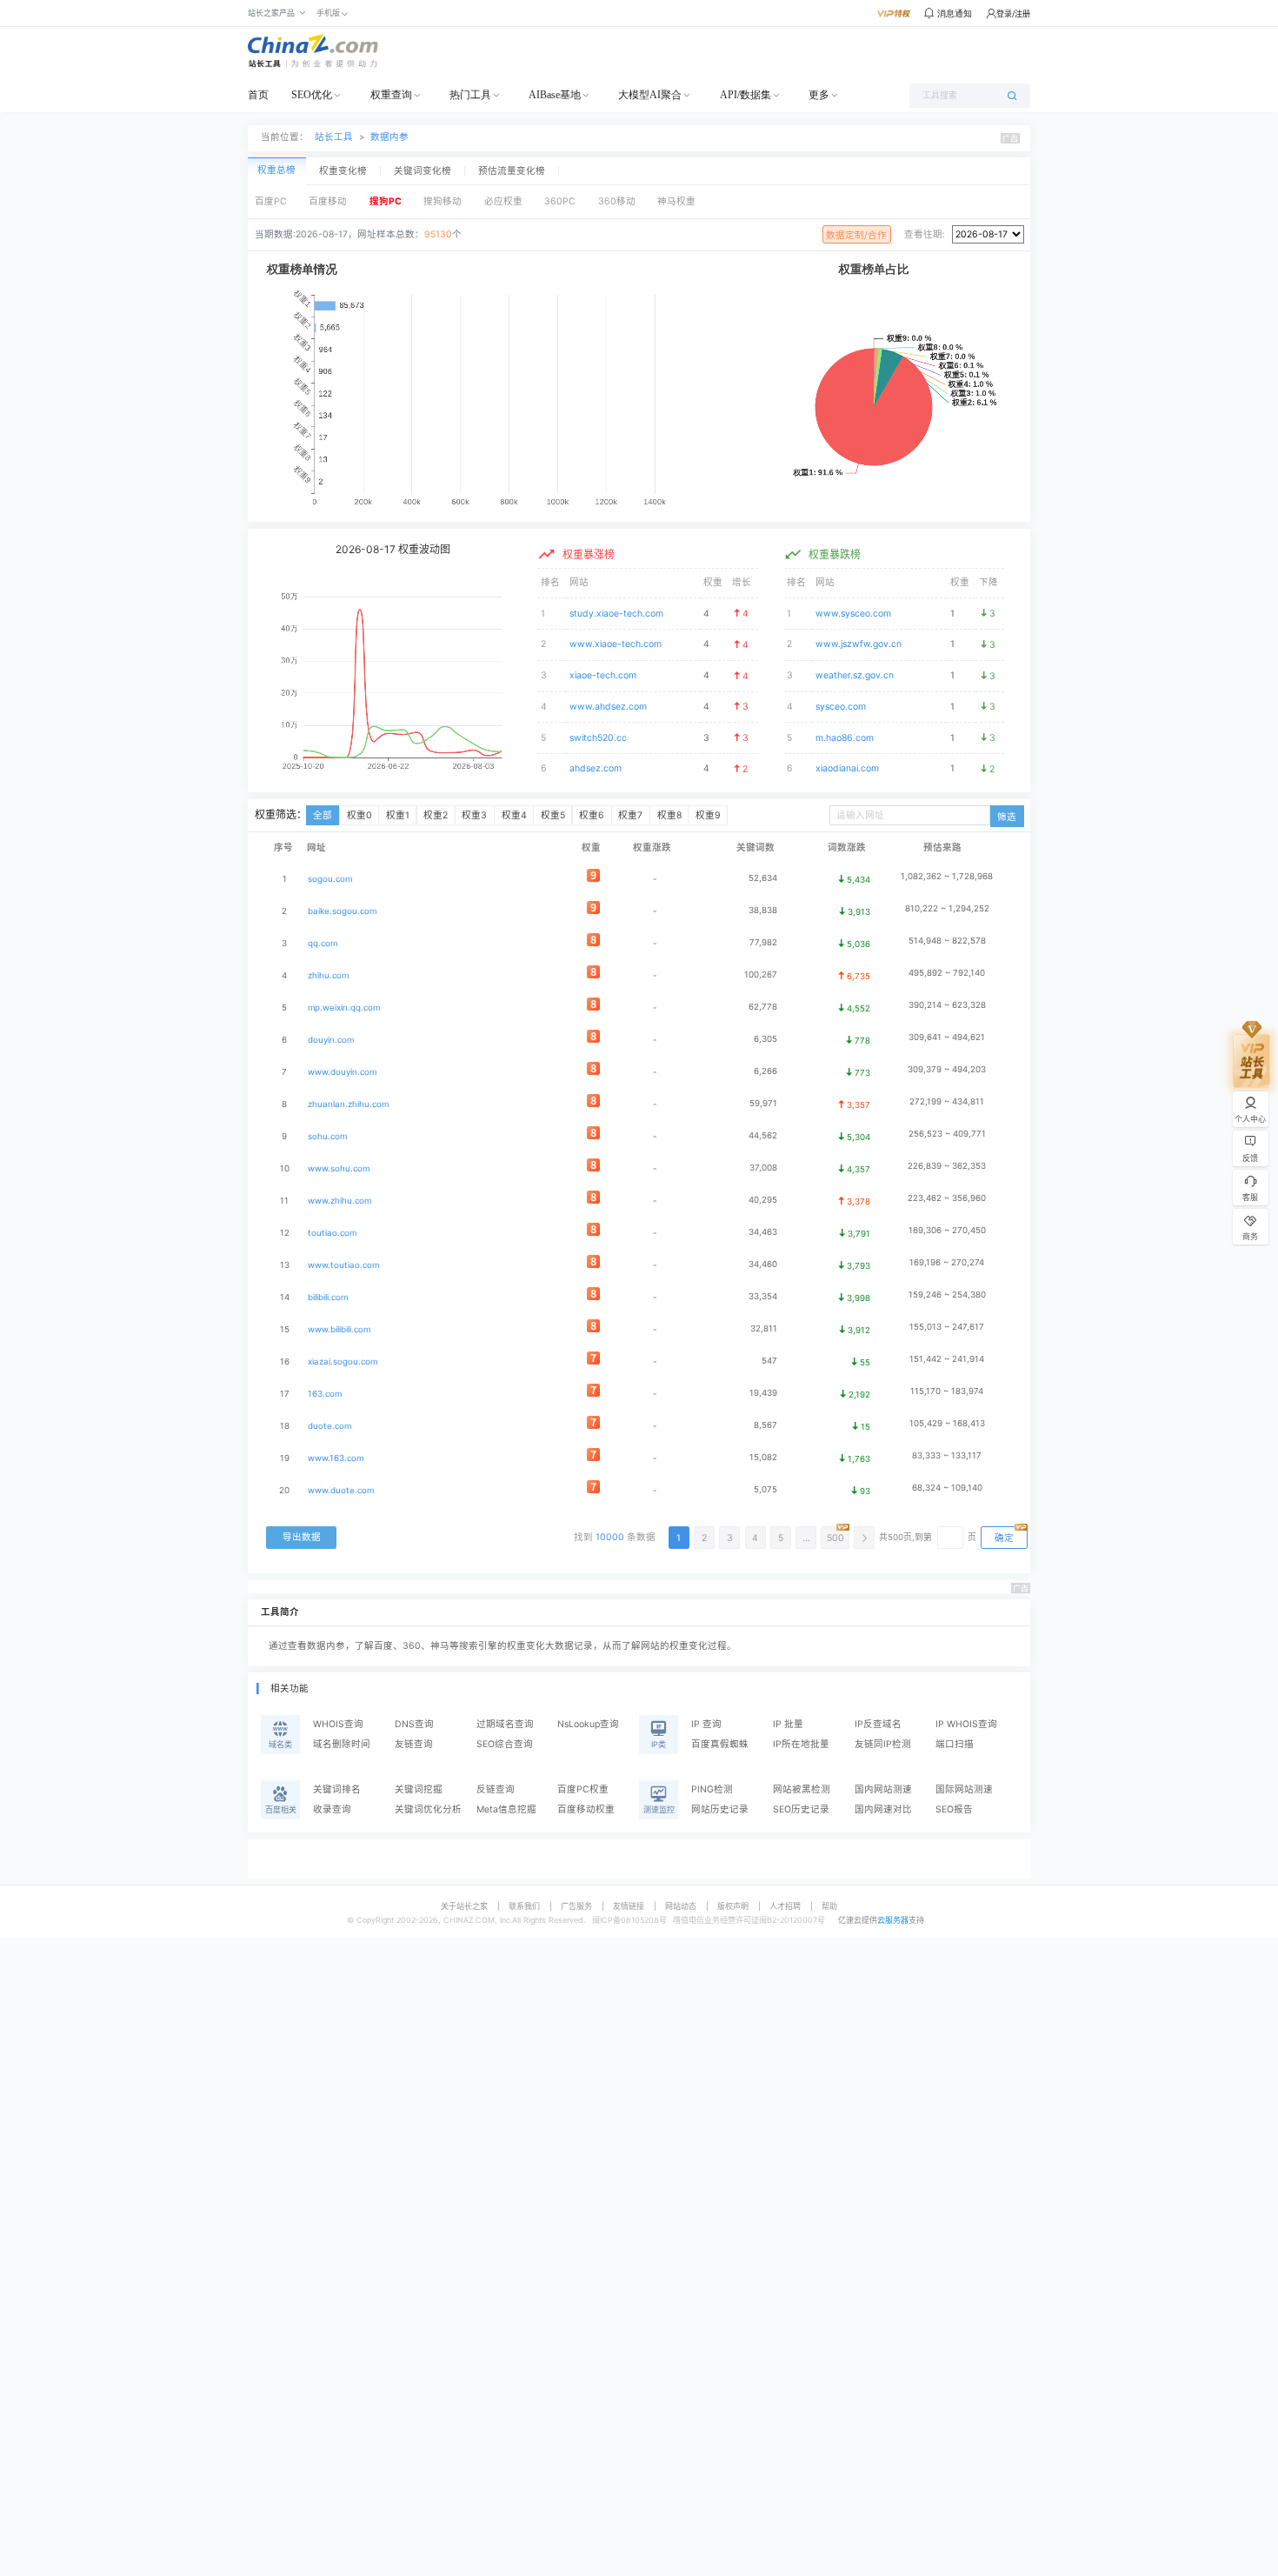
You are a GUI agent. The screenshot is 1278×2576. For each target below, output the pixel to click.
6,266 (765, 1071)
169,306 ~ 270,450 (947, 1230)
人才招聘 (785, 1906)
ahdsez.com (596, 768)
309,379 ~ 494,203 (947, 1069)
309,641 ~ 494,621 (947, 1037)
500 (835, 1538)
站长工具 (334, 137)
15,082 (763, 1457)
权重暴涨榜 (589, 554)
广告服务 (576, 1906)
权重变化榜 (343, 171)
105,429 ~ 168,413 (947, 1423)
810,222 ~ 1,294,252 (947, 908)
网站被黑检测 (802, 1789)
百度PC (271, 201)
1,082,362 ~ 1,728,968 (947, 876)
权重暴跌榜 (835, 554)
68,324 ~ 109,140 (947, 1488)
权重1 (398, 815)
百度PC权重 (583, 1789)
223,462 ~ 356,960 (947, 1198)
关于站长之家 (464, 1906)
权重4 (514, 815)
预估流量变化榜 (512, 171)
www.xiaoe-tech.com (616, 644)
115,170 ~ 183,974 (947, 1391)
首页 (258, 95)
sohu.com (327, 1136)
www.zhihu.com (339, 1201)
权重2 (436, 815)
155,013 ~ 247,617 (947, 1327)
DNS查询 (414, 1724)
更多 (819, 95)
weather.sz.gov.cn (855, 675)
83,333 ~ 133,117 (947, 1455)
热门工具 (470, 95)
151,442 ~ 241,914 (947, 1359)
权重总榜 (276, 170)
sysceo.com (841, 707)
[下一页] (864, 1538)
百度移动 (328, 201)
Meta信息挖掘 (506, 1809)
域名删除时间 (342, 1744)
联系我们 (524, 1906)
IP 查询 (706, 1724)
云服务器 (893, 1920)
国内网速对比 (883, 1809)
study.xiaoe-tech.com (616, 614)
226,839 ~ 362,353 (947, 1166)
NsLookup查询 (588, 1724)
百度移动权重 (586, 1809)
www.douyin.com (342, 1072)
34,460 (763, 1264)
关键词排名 (337, 1789)
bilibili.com (328, 1297)
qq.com (323, 943)
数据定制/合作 (856, 235)
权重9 (708, 815)
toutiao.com (332, 1233)
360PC (560, 201)
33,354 (763, 1296)
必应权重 (503, 201)
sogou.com (330, 879)
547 (769, 1361)
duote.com (329, 1426)
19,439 (763, 1393)
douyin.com (331, 1040)
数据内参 (389, 137)
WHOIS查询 (338, 1724)
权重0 (359, 815)
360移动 (617, 201)
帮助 (829, 1906)
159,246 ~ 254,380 (947, 1295)
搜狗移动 (443, 201)
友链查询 (414, 1744)
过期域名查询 (505, 1724)
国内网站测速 (883, 1789)
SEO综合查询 (505, 1744)
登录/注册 (1013, 13)
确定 (1004, 1538)
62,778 (763, 1007)
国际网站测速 (964, 1789)
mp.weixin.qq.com (344, 1008)
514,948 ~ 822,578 (947, 941)
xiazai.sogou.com (343, 1361)
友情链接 (629, 1906)
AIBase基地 (555, 95)
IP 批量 (788, 1724)
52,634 (763, 878)
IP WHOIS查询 (966, 1724)
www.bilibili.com (339, 1329)
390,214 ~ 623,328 (947, 1005)
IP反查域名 (878, 1724)
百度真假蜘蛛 (720, 1744)
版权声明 (733, 1906)
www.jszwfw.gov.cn (859, 644)
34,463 (763, 1232)
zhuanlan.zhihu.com (348, 1104)
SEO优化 (312, 95)
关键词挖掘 (419, 1789)
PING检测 (712, 1789)
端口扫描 (955, 1744)
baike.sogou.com (342, 911)
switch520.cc (598, 738)
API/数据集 (745, 95)
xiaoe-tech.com (603, 675)
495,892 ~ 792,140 (947, 973)
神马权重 (676, 201)
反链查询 (496, 1789)
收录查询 (332, 1809)
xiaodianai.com (847, 768)
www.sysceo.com (853, 614)
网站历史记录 (720, 1809)
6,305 (765, 1039)
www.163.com (336, 1458)
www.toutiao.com (343, 1265)
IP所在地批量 (801, 1744)
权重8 (669, 815)
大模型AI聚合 (650, 95)
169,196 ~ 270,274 (947, 1262)
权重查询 (391, 95)
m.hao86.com (845, 738)
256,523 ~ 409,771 (947, 1134)
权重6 (592, 815)
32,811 (764, 1328)
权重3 (474, 815)
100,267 (761, 974)
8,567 (765, 1425)
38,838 (763, 910)
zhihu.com (328, 975)
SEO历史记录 (801, 1809)
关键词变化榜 (423, 171)
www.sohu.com (339, 1168)
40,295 (763, 1200)
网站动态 (681, 1906)
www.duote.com (341, 1490)
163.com (325, 1394)
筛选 (1007, 817)
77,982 (763, 942)
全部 (323, 815)
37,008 (763, 1168)
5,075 (765, 1489)
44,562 (763, 1135)
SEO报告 (954, 1809)
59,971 (763, 1103)
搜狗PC (386, 201)
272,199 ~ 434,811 (947, 1101)
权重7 (630, 815)
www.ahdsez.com (608, 707)
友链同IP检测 (883, 1744)
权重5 (553, 815)
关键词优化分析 (428, 1809)
